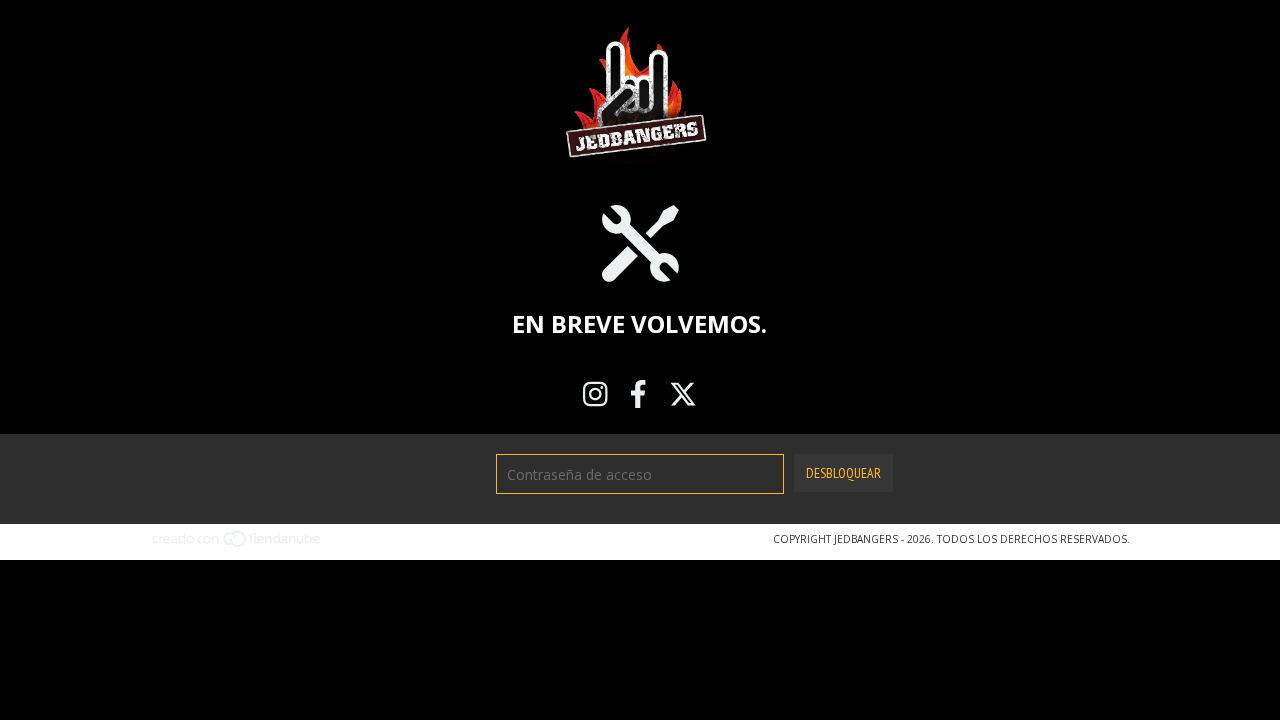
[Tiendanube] (237, 545)
